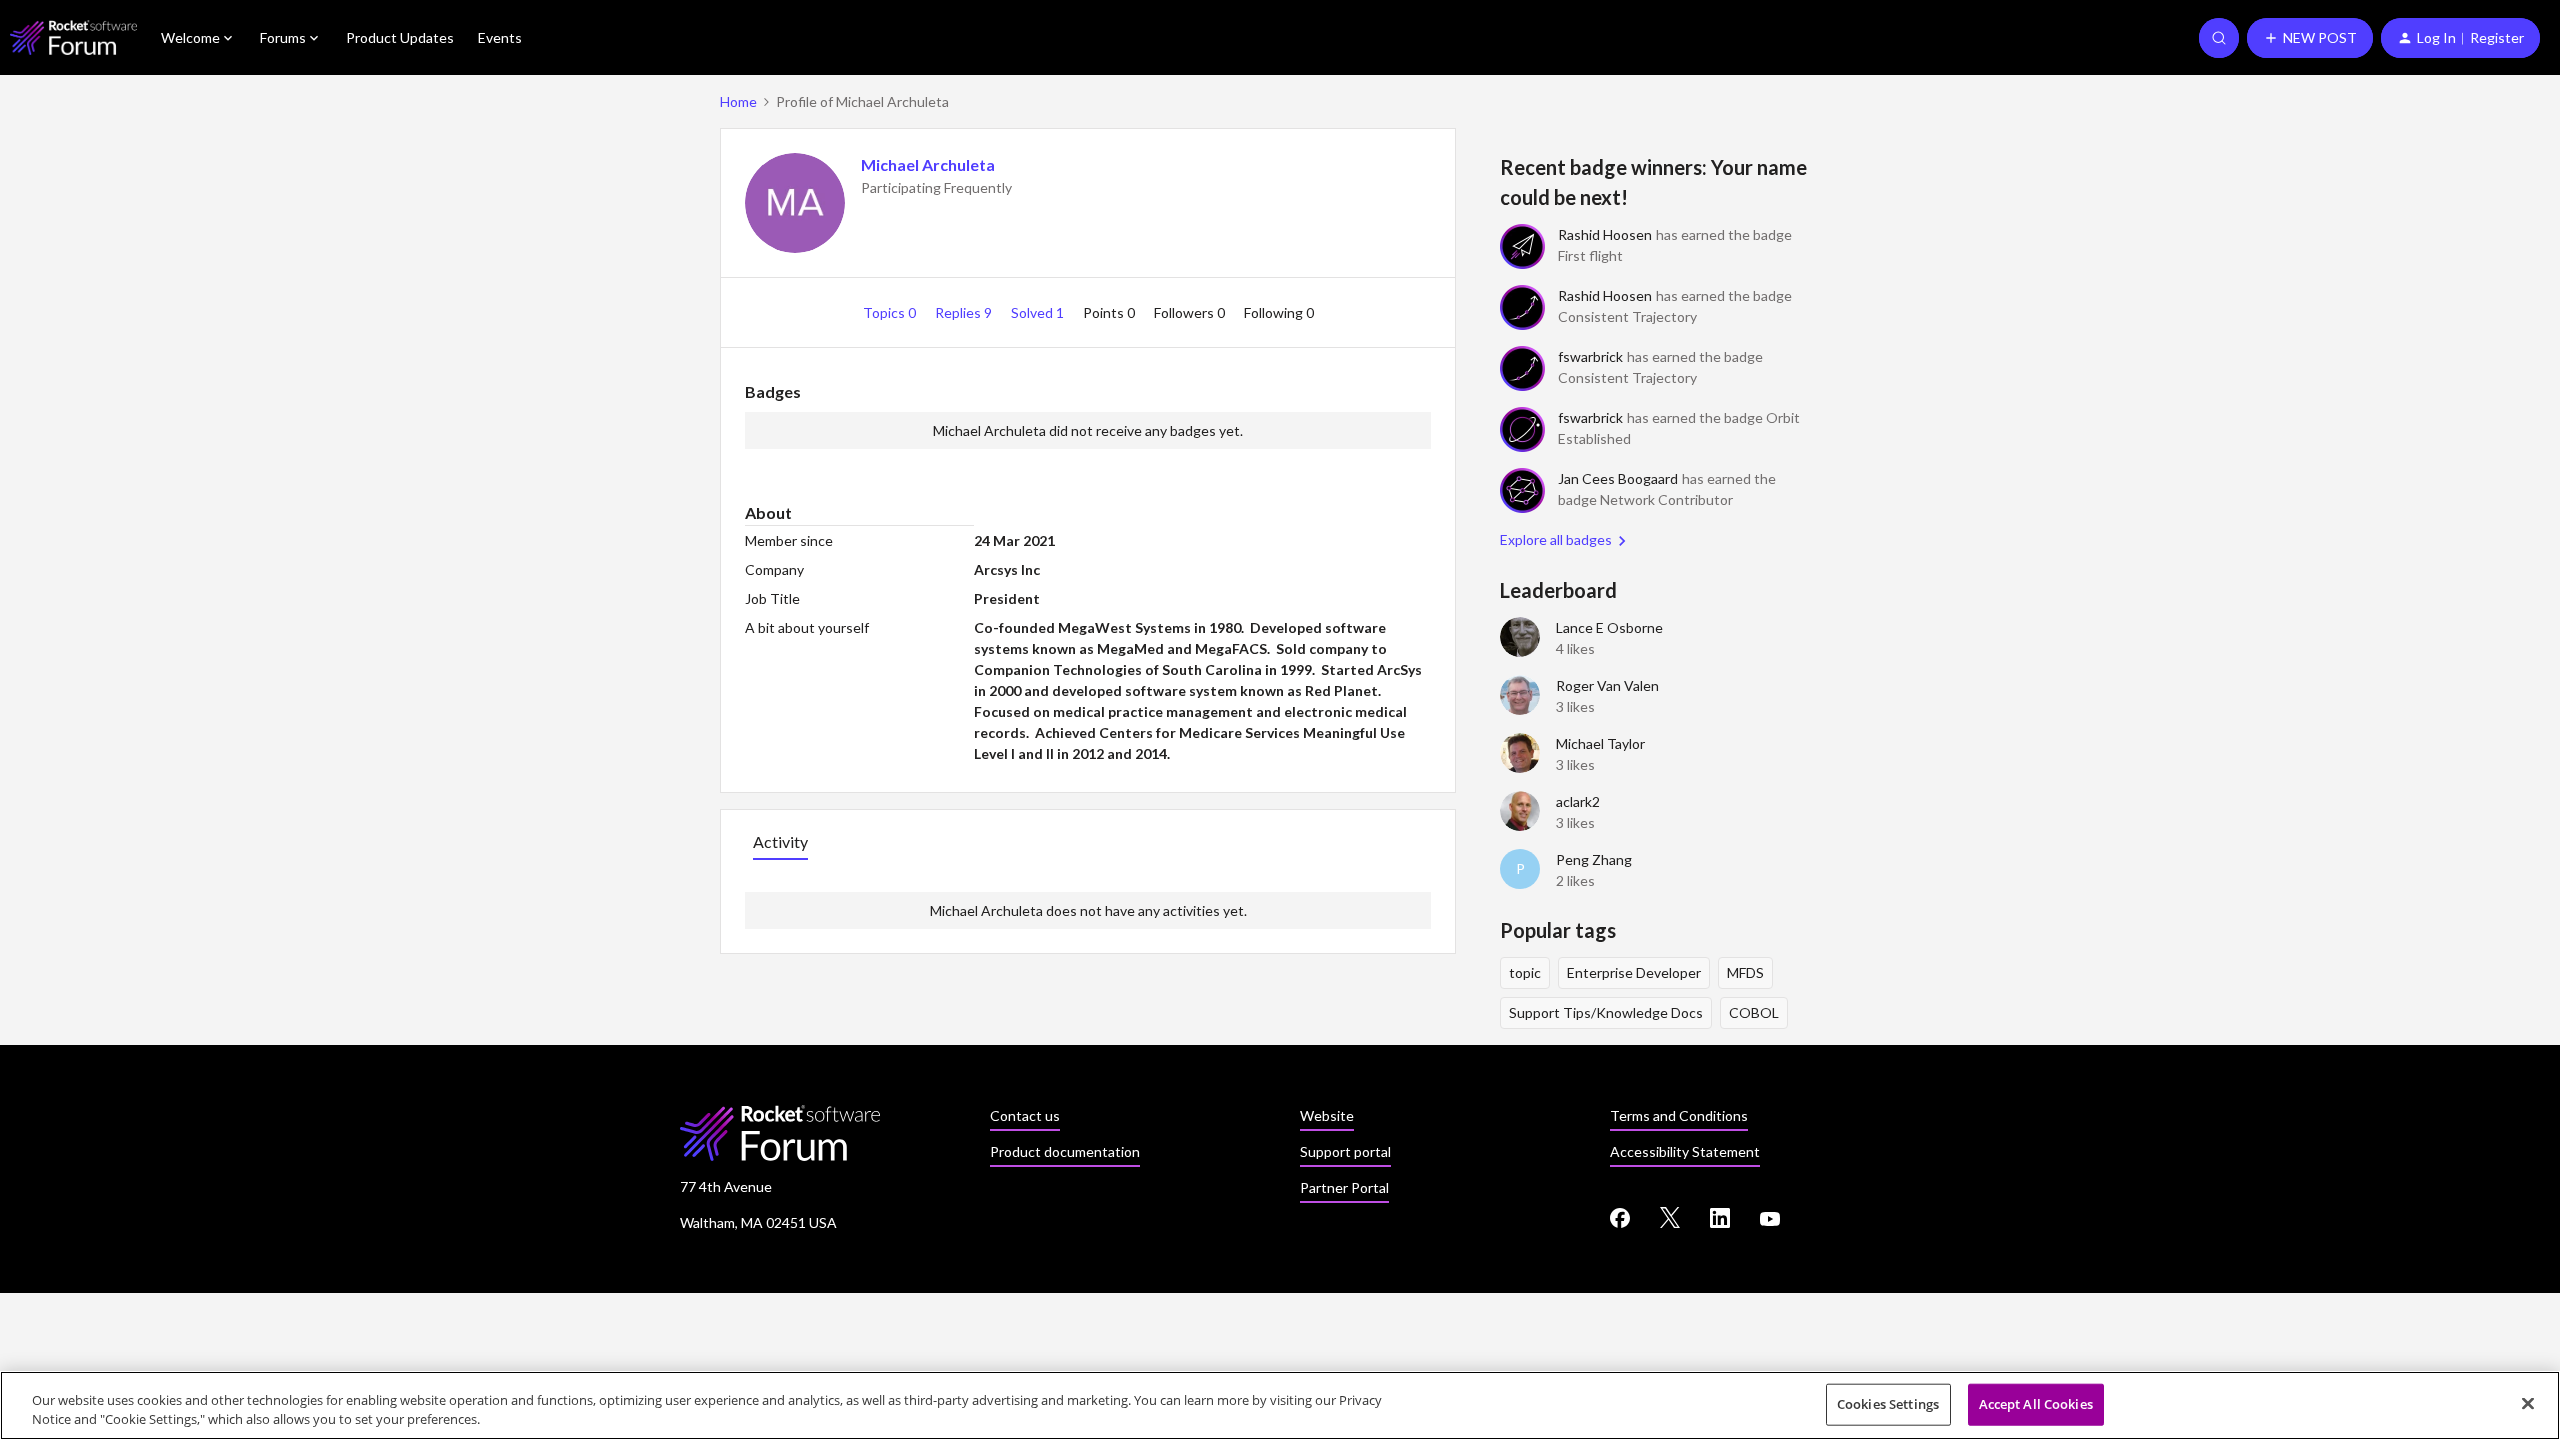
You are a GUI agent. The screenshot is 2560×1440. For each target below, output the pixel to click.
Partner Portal (1344, 1187)
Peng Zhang (1594, 859)
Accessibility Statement (1685, 1151)
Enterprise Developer (1634, 972)
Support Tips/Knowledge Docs (1606, 1012)
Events (500, 37)
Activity (780, 841)
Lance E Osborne (1609, 627)
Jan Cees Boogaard (1618, 478)
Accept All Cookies (2036, 1404)
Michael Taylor (1600, 743)
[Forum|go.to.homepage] (73, 37)
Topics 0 (891, 312)
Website (1327, 1115)
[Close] (2528, 1404)
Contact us (1025, 1115)
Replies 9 (965, 312)
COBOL (1754, 1012)
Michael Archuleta (928, 164)
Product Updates (400, 37)
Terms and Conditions (1679, 1115)
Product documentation (1065, 1151)
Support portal (1345, 1151)
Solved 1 (1039, 312)
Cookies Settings (1888, 1404)
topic (1525, 972)
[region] (1280, 1405)
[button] (2310, 38)
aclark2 (1578, 801)
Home (738, 101)
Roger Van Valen (1607, 685)
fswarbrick (1590, 356)
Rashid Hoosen (1605, 234)
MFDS (1745, 972)
